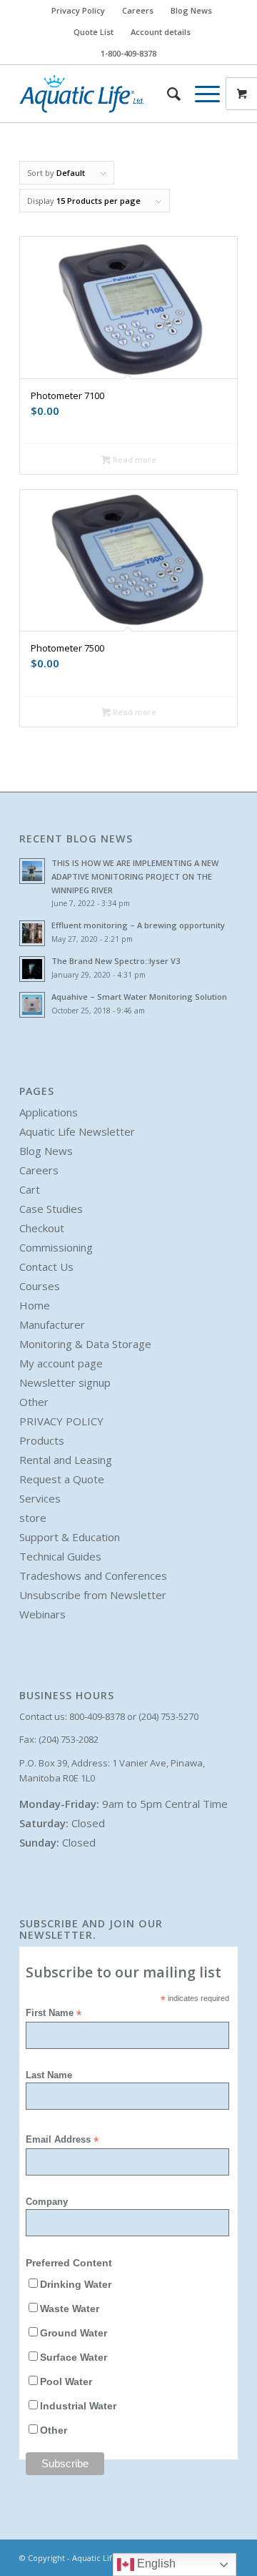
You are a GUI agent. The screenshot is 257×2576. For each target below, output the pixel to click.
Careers (138, 10)
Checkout (42, 1228)
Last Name (49, 2075)
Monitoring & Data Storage (85, 1344)
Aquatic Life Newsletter (77, 1131)
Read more (133, 459)
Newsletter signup (65, 1382)
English (155, 2563)
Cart (30, 1189)
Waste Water (70, 2309)
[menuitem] (79, 11)
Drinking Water (76, 2285)
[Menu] (200, 94)
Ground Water (74, 2333)
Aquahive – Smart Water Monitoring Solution (139, 997)
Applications (49, 1112)
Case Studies (51, 1209)
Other (34, 1402)
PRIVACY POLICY (61, 1421)
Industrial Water (78, 2406)
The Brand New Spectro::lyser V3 (116, 961)
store (33, 1518)
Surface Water (74, 2358)
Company (47, 2202)
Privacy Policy (78, 10)
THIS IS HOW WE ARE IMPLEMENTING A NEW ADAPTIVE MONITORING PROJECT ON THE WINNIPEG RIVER (135, 876)
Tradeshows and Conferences (93, 1575)
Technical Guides (60, 1556)
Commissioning (56, 1247)
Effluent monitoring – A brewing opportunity (138, 925)
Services (40, 1498)
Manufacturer (52, 1324)
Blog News (191, 10)
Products (42, 1440)
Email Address (62, 2140)
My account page (61, 1363)
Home (35, 1305)
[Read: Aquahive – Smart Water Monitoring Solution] (32, 1005)
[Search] (167, 94)
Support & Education (70, 1537)
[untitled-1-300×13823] (107, 94)
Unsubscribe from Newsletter (93, 1595)
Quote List (94, 32)
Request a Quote (62, 1479)
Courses (40, 1286)
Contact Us (46, 1267)
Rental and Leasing (66, 1460)
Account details (161, 32)
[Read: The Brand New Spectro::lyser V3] (32, 969)
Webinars (42, 1614)
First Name (54, 2014)
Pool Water (66, 2382)
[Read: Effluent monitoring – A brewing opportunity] (32, 933)
